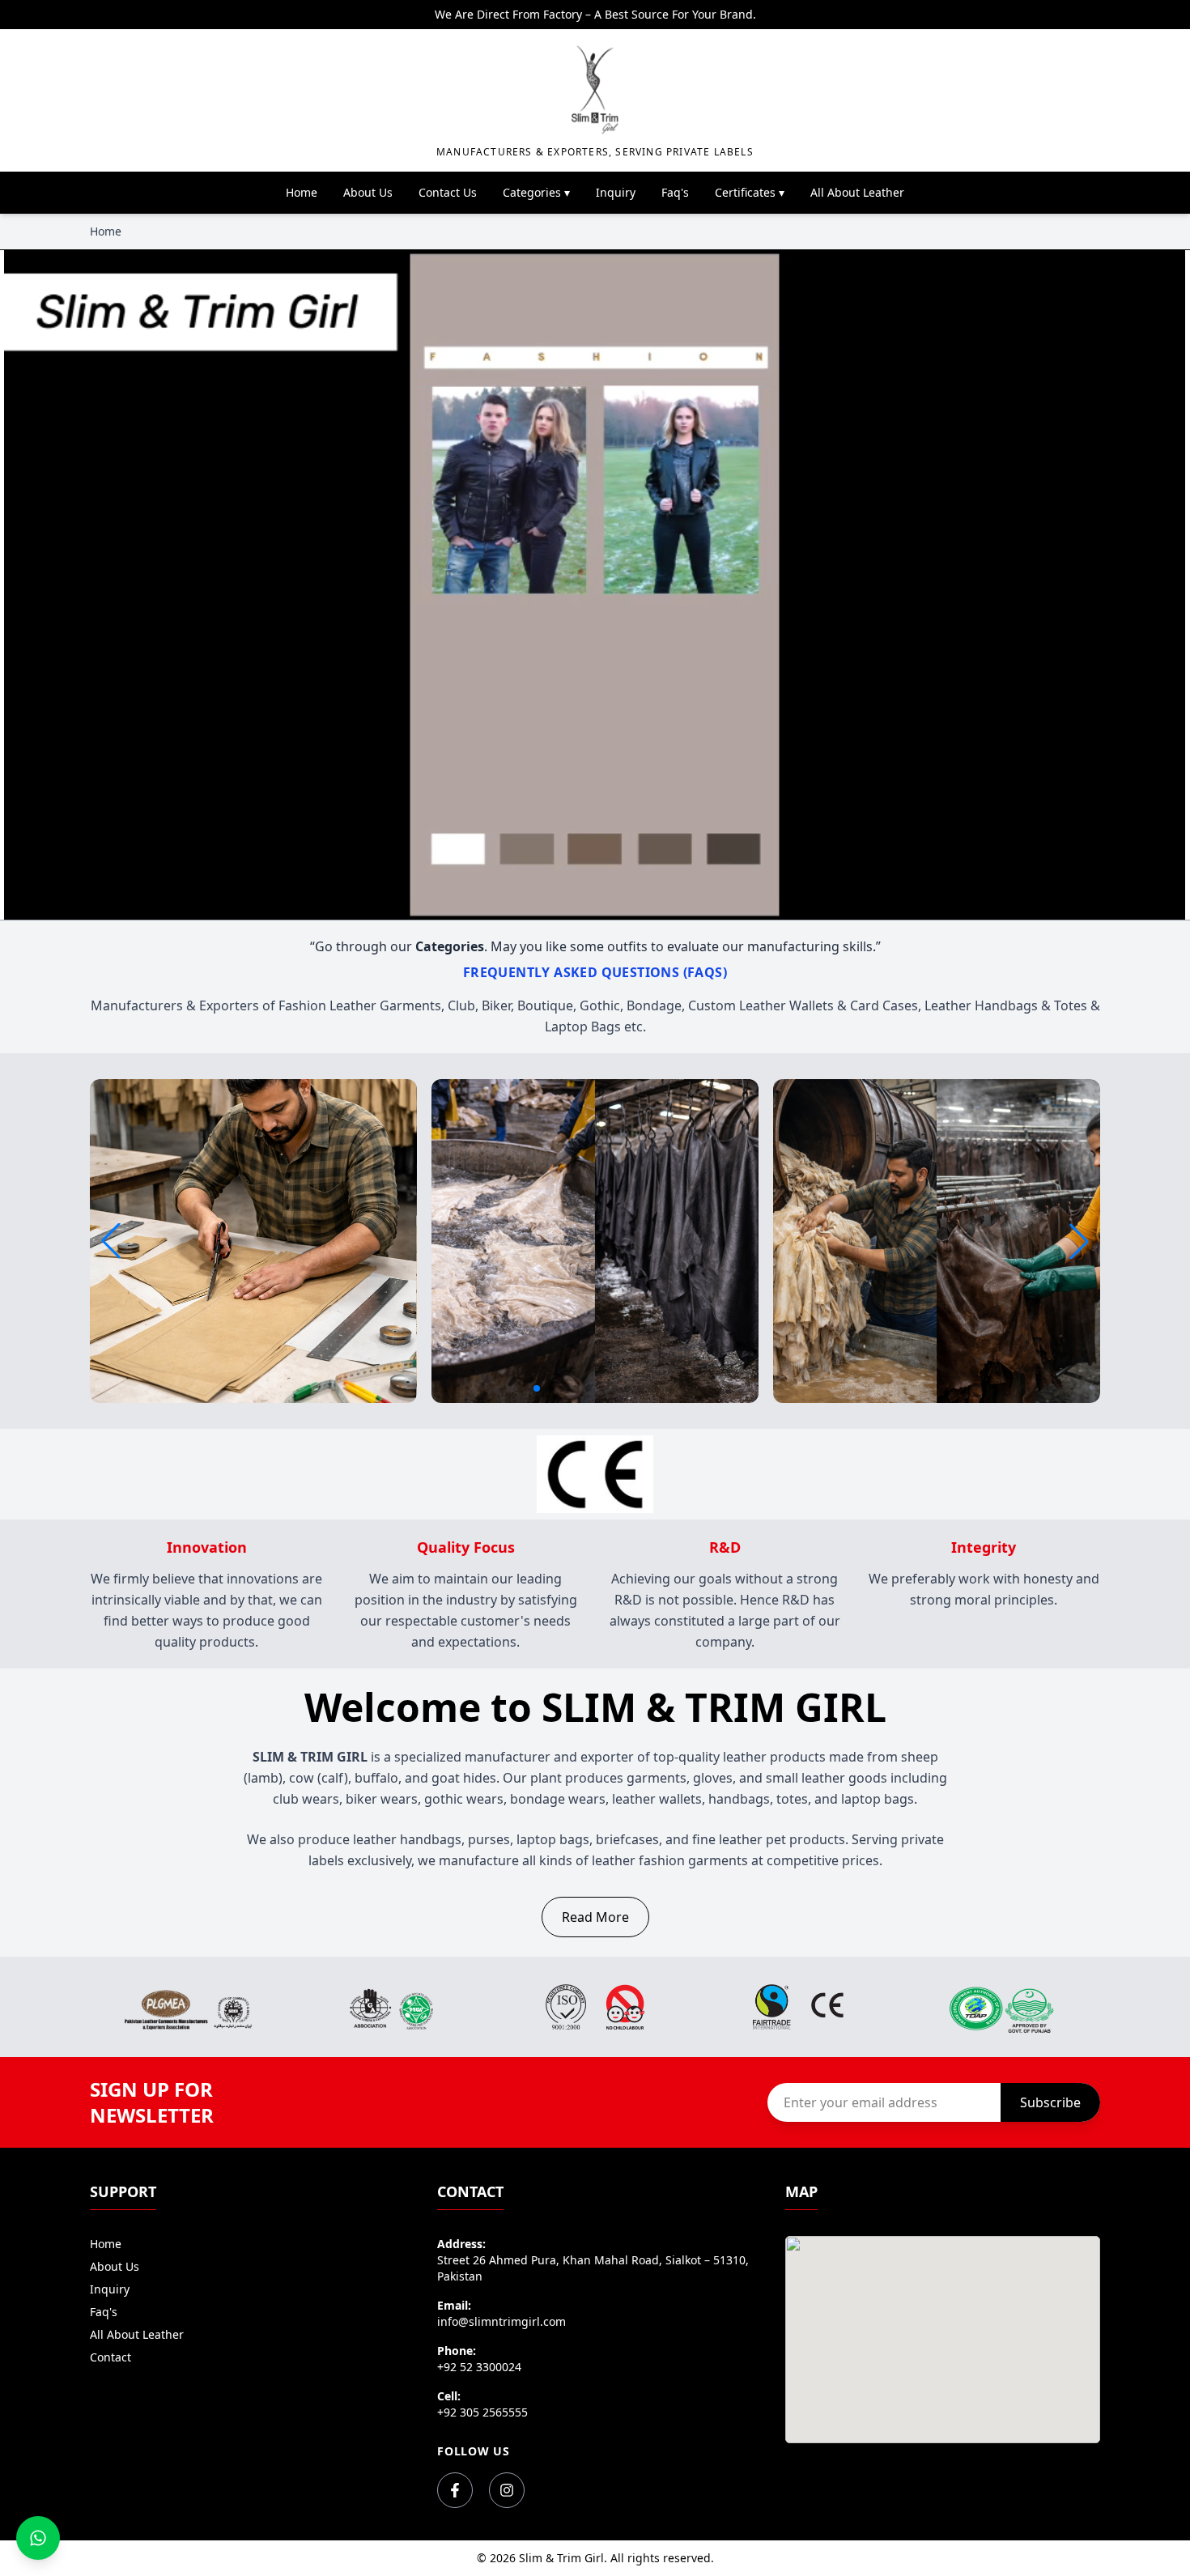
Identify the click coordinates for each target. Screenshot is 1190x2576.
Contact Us (448, 192)
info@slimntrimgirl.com (501, 2321)
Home (302, 192)
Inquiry (616, 192)
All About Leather (857, 192)
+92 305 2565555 (482, 2412)
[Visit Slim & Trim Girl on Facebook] (455, 2490)
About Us (368, 192)
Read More (595, 1917)
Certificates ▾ (750, 192)
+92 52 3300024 (479, 2367)
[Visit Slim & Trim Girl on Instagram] (507, 2490)
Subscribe (1050, 2102)
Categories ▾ (536, 192)
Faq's (675, 192)
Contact (110, 2357)
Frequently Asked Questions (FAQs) (595, 972)
